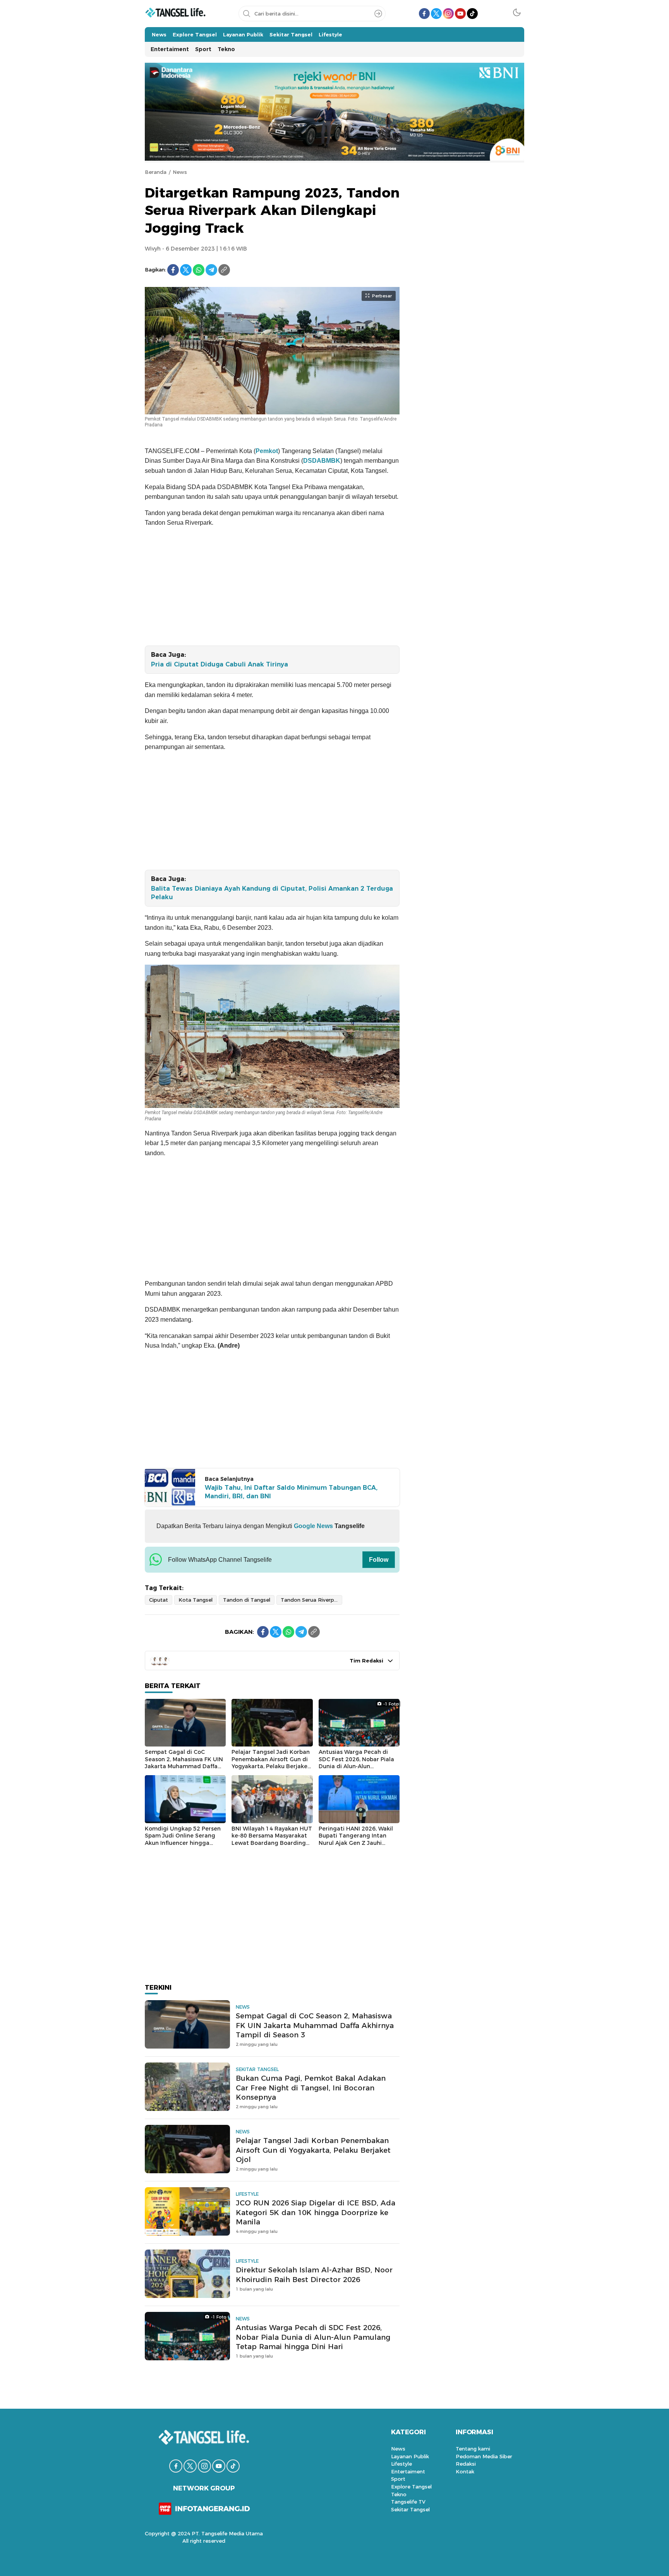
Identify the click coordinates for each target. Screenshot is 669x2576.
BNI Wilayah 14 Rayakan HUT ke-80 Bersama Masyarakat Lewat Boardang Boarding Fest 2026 (272, 1839)
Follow (379, 1560)
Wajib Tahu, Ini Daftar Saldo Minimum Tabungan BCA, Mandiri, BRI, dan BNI (291, 1492)
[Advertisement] (272, 588)
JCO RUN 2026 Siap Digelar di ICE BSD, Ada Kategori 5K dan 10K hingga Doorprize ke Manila (316, 2213)
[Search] (378, 14)
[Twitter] (186, 270)
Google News (313, 1526)
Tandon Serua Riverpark (311, 1600)
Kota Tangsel (196, 1600)
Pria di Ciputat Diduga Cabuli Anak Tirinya (220, 664)
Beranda (156, 172)
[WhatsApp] (199, 270)
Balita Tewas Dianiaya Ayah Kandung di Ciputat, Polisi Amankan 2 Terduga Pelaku (272, 893)
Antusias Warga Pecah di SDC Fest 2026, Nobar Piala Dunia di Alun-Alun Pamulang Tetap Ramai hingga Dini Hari (356, 1766)
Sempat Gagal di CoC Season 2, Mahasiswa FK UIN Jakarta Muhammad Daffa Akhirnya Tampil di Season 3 (184, 1763)
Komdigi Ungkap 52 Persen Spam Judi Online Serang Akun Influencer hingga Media (183, 1839)
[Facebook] (173, 270)
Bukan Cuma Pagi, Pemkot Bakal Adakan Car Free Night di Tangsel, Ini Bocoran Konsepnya (311, 2088)
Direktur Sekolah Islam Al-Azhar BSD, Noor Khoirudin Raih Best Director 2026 (314, 2275)
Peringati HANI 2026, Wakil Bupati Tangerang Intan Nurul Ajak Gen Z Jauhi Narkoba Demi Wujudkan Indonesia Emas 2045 (356, 1843)
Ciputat (159, 1600)
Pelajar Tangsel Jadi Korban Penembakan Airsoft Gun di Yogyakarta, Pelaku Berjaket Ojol (271, 1763)
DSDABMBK (322, 461)
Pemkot (267, 451)
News (180, 172)
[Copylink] (224, 270)
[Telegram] (211, 270)
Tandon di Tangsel (247, 1600)
